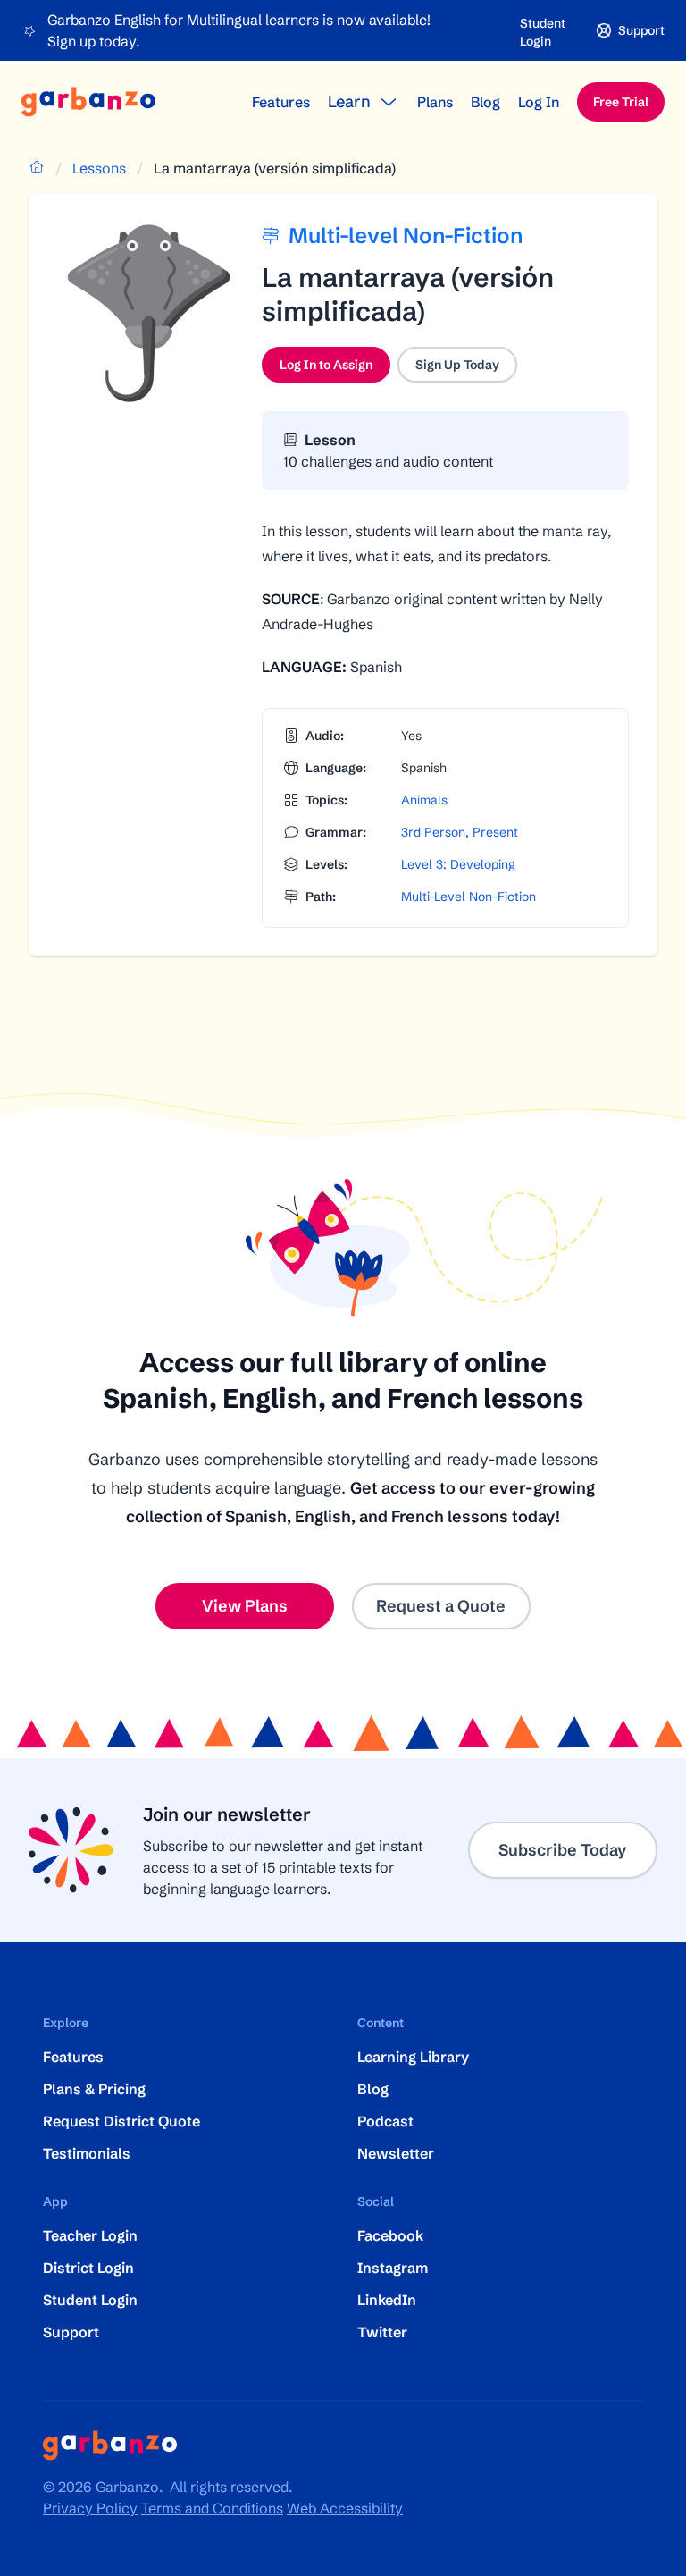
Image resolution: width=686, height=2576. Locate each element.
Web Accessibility (345, 2508)
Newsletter (396, 2153)
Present (495, 832)
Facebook (390, 2235)
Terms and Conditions (212, 2508)
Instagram (393, 2268)
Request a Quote (441, 1606)
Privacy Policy (90, 2508)
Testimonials (87, 2153)
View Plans (245, 1606)
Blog (485, 102)
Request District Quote (121, 2121)
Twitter (382, 2332)
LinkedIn (387, 2300)
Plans (435, 102)
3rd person (433, 832)
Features (281, 102)
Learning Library (413, 2057)
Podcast (385, 2121)
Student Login (543, 32)
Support (71, 2332)
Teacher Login (90, 2235)
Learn (349, 101)
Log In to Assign (335, 369)
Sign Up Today (457, 365)
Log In (539, 102)
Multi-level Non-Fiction (468, 897)
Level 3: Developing (458, 864)
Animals (424, 800)
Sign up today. (93, 41)
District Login (88, 2268)
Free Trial (621, 102)
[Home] (88, 102)
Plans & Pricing (94, 2089)
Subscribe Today (563, 1850)
